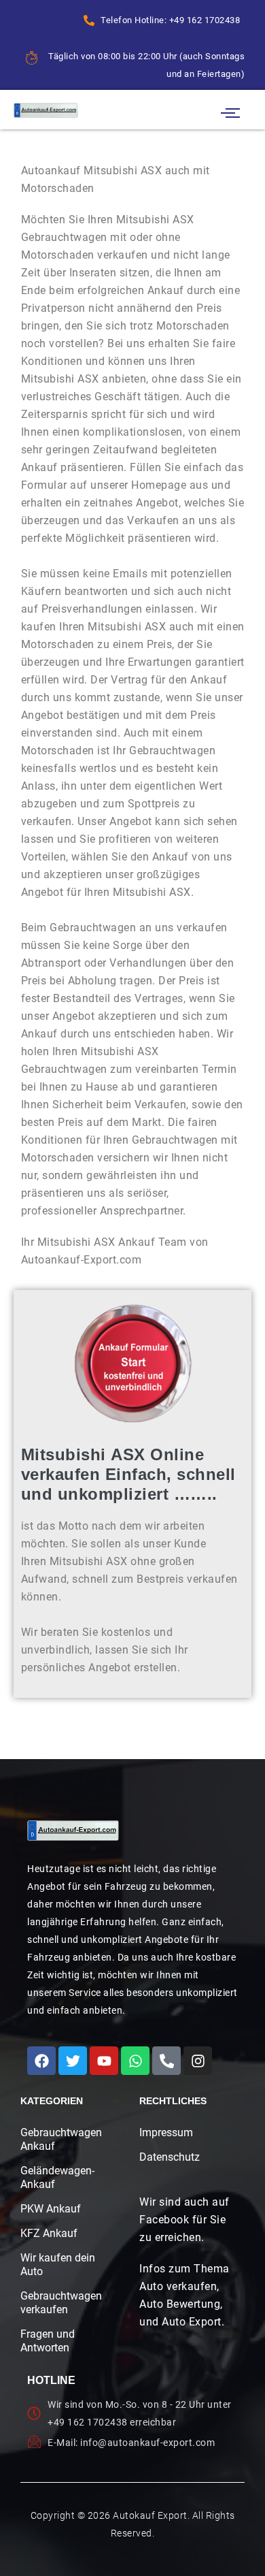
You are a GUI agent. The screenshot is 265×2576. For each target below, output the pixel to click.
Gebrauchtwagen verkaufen (58, 2303)
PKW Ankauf (51, 2209)
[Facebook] (41, 2061)
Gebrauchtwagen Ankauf (58, 2139)
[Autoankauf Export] (46, 110)
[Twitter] (73, 2061)
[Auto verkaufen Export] (73, 1831)
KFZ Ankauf (49, 2233)
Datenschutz (170, 2157)
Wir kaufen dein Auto (58, 2265)
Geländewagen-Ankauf (57, 2177)
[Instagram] (198, 2061)
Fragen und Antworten (48, 2341)
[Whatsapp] (135, 2061)
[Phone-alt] (166, 2061)
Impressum (166, 2132)
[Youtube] (104, 2061)
